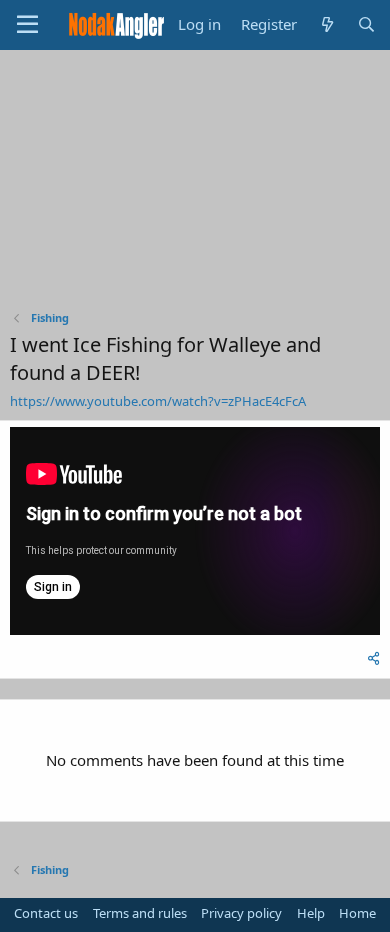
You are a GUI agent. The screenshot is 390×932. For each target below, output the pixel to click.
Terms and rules (140, 913)
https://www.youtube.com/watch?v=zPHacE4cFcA (158, 401)
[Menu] (27, 25)
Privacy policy (241, 913)
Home (357, 913)
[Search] (366, 24)
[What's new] (326, 24)
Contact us (46, 913)
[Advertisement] (195, 185)
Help (311, 913)
